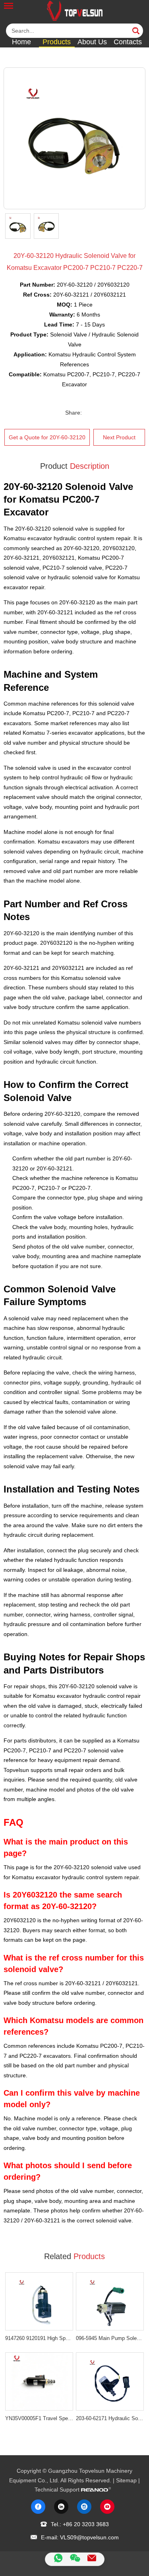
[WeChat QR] (75, 2559)
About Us (92, 42)
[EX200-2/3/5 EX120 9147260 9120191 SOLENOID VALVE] (39, 2301)
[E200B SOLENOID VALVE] (110, 2301)
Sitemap (126, 2480)
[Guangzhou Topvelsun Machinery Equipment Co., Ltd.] (75, 11)
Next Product (119, 437)
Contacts (128, 42)
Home (21, 42)
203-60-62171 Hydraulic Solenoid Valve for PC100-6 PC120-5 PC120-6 (110, 2418)
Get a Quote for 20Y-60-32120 (47, 437)
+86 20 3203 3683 (86, 2524)
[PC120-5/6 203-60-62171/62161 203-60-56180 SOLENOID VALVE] (110, 2381)
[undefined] (74, 138)
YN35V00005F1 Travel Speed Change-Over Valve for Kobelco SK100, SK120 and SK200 (39, 2418)
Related (74, 2256)
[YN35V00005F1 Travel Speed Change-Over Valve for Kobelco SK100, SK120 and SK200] (39, 2381)
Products (57, 42)
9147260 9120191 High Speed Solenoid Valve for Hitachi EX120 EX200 (39, 2338)
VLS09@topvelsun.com (89, 2537)
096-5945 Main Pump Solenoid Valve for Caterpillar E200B (110, 2338)
